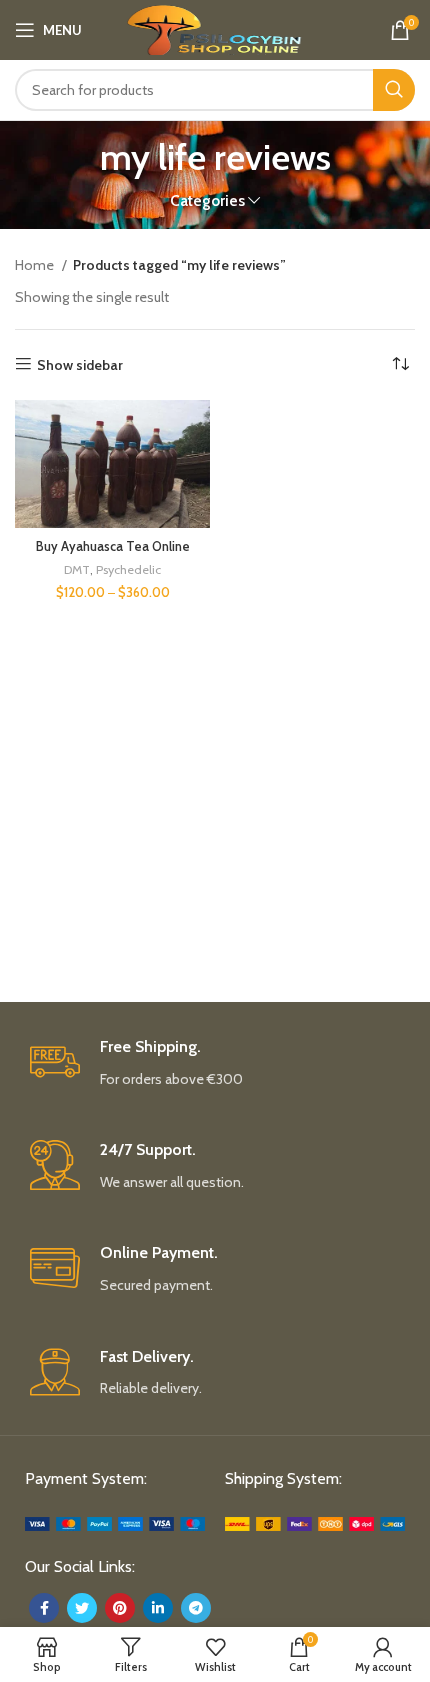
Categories (207, 200)
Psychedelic (128, 569)
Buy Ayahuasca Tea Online (113, 546)
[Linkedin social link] (158, 1608)
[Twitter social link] (82, 1608)
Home (36, 265)
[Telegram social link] (196, 1608)
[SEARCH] (394, 90)
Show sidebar (80, 364)
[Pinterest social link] (120, 1608)
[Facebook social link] (44, 1608)
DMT (77, 569)
